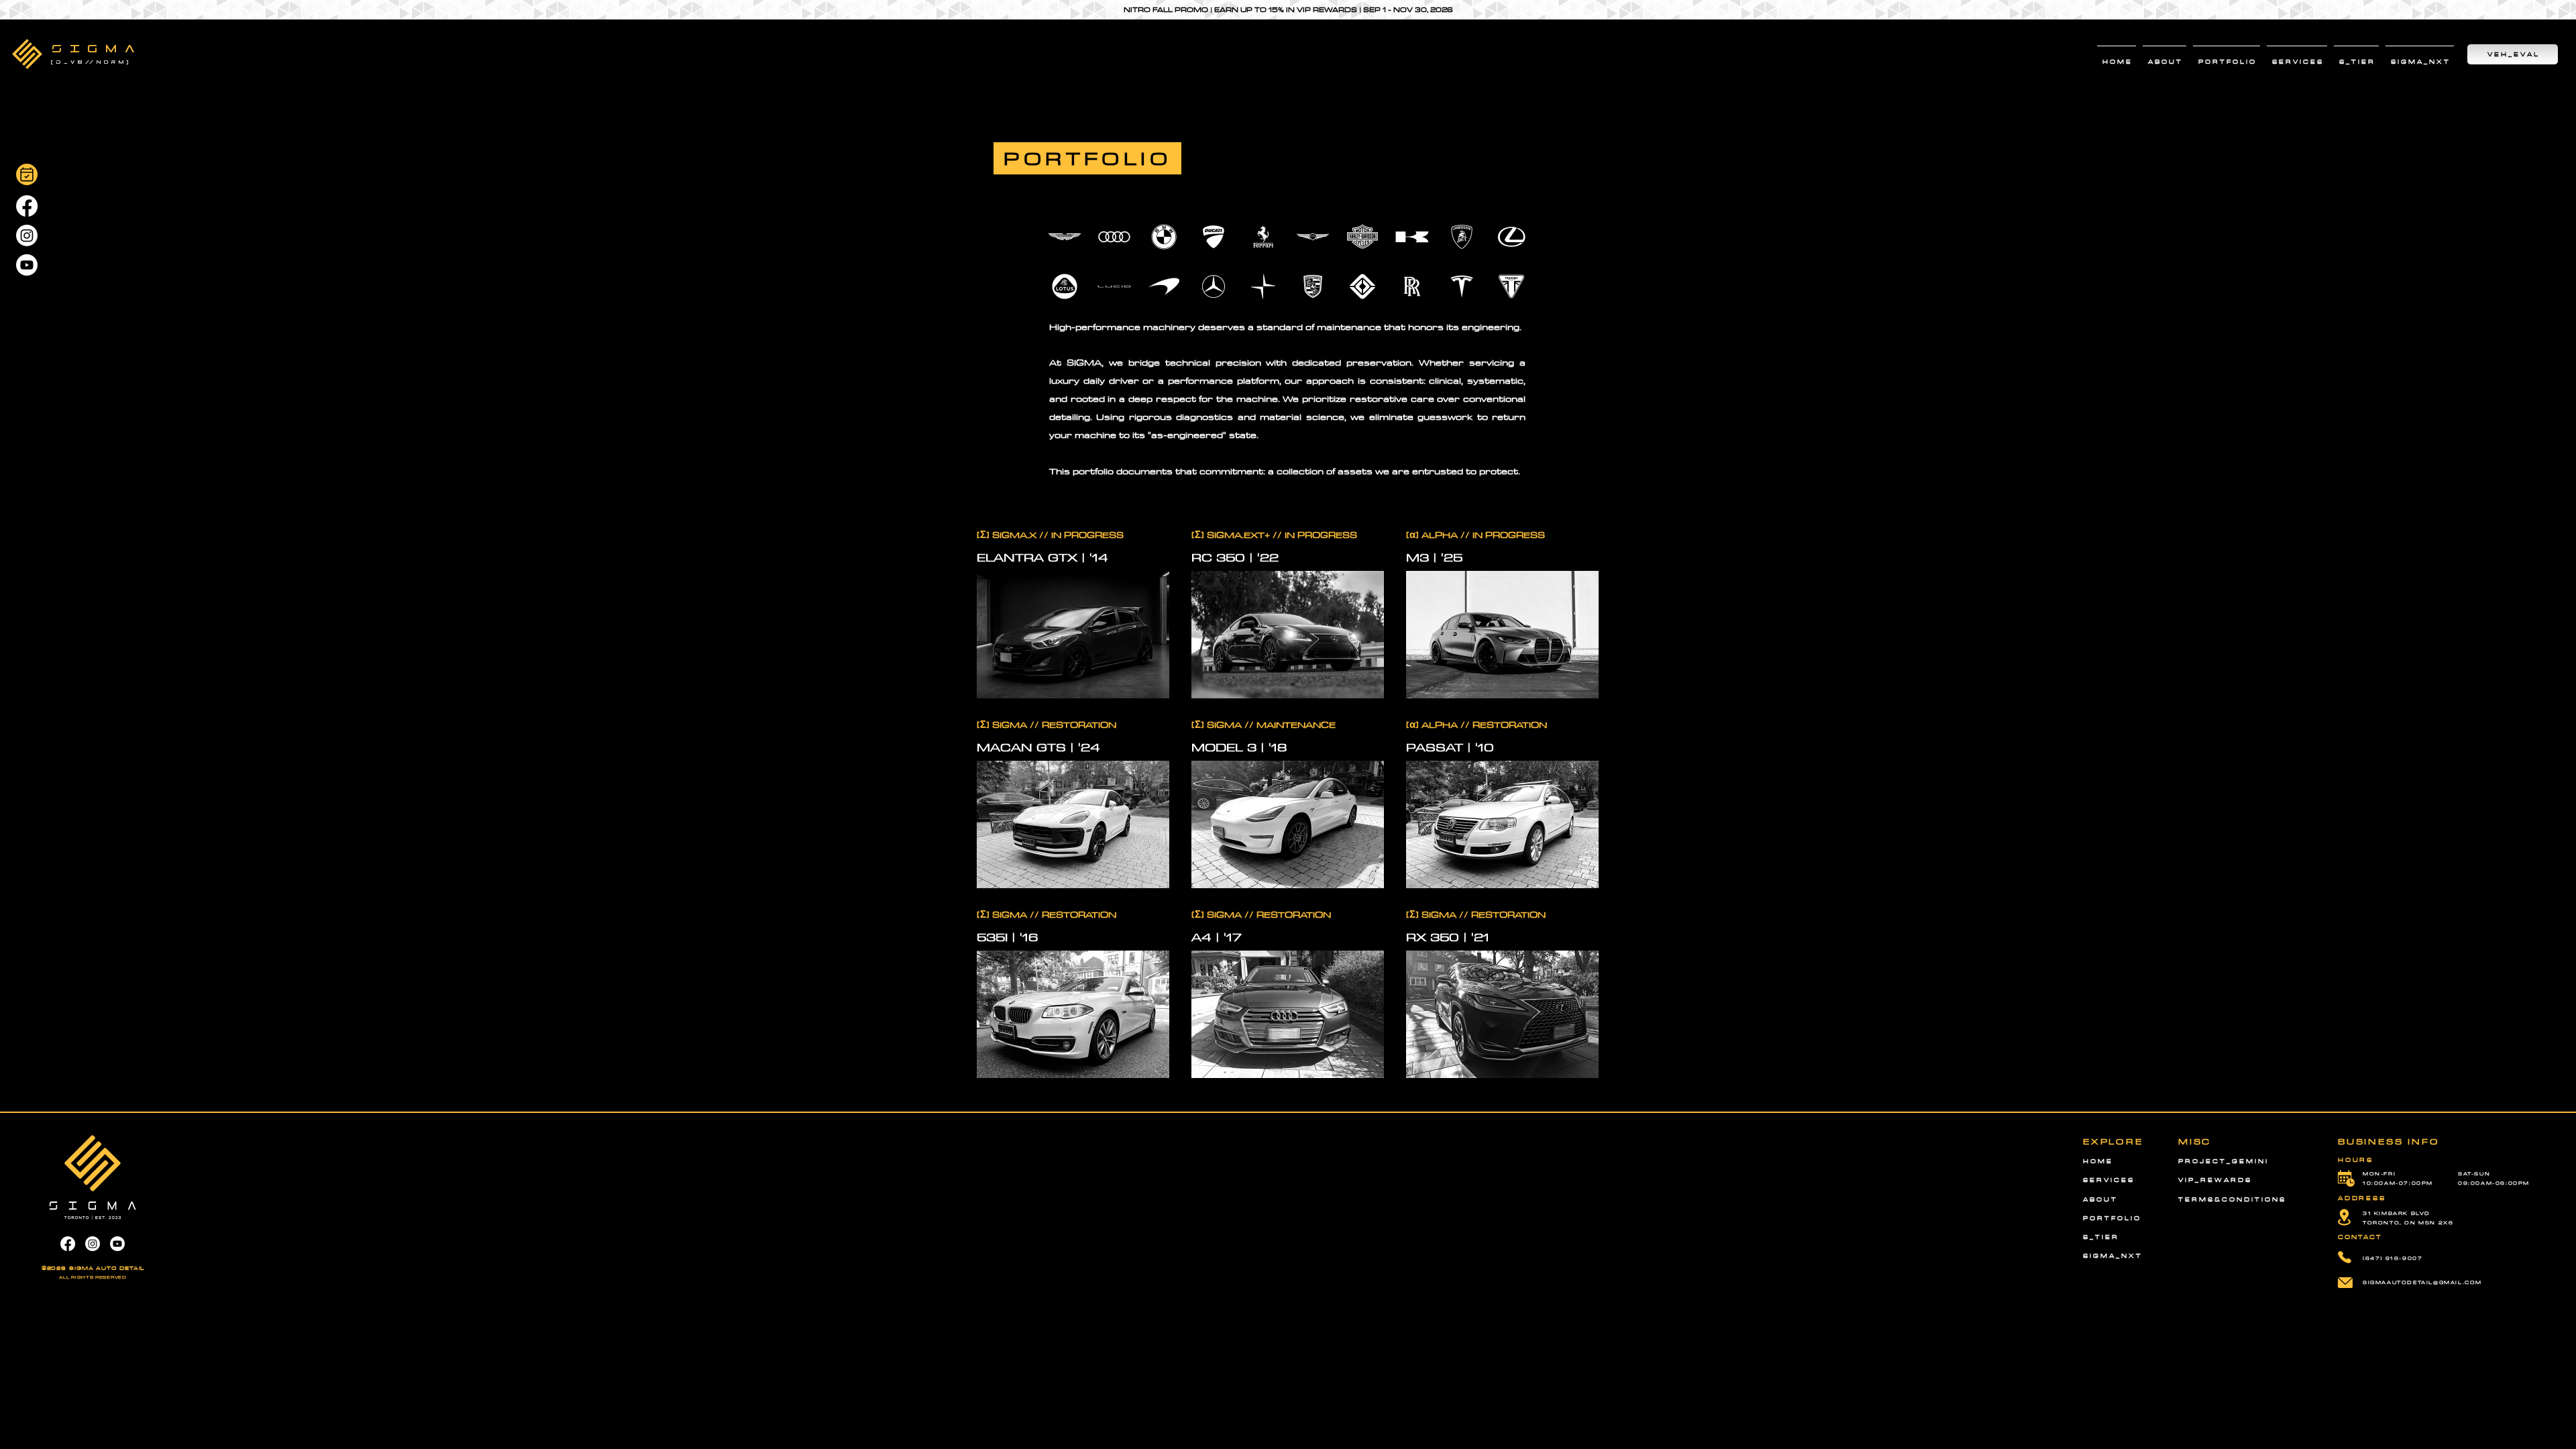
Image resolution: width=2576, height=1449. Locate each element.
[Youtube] (27, 265)
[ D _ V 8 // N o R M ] (91, 62)
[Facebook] (27, 206)
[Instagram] (27, 235)
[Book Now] (27, 174)
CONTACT (2360, 1237)
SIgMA (97, 49)
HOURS (2356, 1160)
